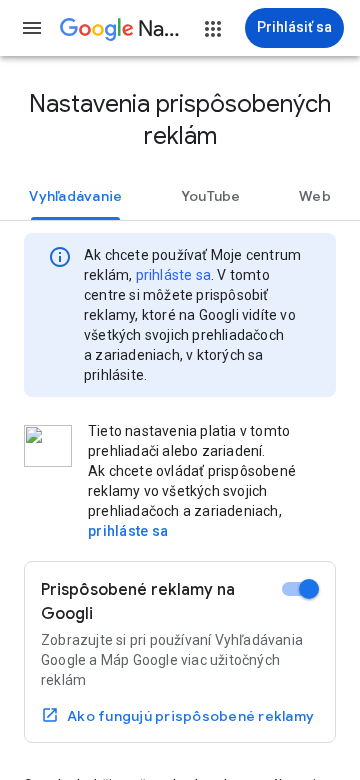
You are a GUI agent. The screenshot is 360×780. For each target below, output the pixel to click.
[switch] (300, 589)
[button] (32, 28)
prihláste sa (173, 275)
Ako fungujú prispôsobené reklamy (190, 716)
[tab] (76, 196)
